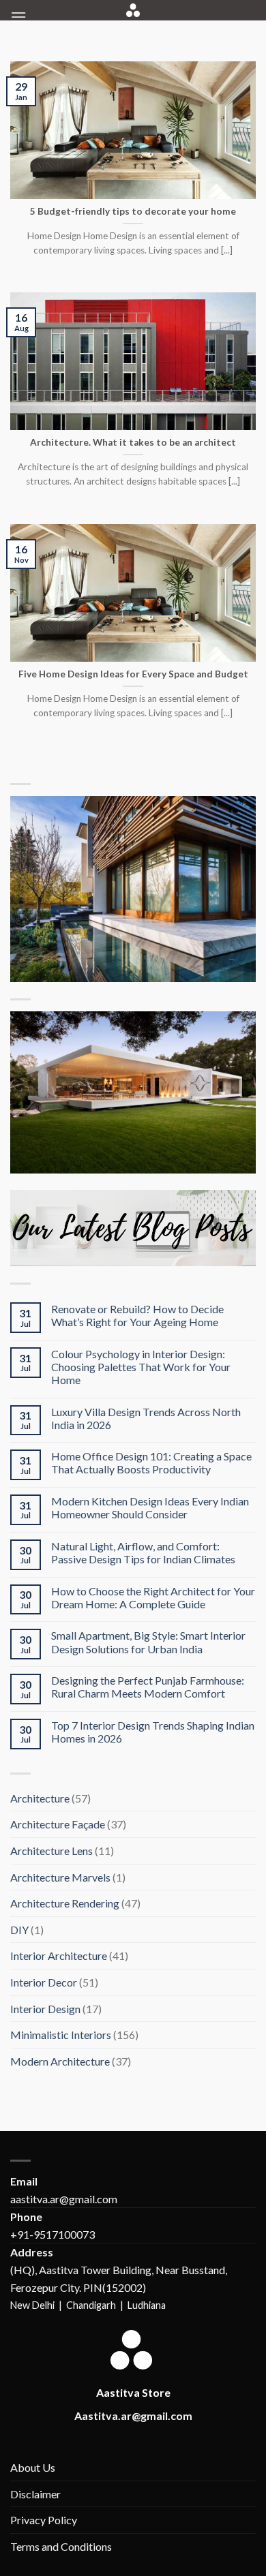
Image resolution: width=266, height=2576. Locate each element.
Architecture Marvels (60, 1877)
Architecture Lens (51, 1851)
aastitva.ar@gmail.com (64, 2199)
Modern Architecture (60, 2061)
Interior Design (45, 2009)
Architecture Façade (58, 1824)
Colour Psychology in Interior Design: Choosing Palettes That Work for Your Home (141, 1367)
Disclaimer (35, 2494)
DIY (19, 1930)
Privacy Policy (44, 2520)
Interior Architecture (59, 1956)
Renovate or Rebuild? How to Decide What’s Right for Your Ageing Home (137, 1315)
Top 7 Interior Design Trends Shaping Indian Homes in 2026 (153, 1732)
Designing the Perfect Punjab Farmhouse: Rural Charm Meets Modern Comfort (148, 1687)
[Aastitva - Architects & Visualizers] (133, 10)
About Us (33, 2467)
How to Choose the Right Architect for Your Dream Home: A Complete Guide (153, 1597)
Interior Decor (44, 1982)
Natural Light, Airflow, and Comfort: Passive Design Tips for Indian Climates (143, 1552)
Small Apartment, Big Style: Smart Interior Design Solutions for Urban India (148, 1642)
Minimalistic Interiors (61, 2035)
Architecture (40, 1798)
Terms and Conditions (61, 2546)
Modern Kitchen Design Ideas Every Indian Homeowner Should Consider (150, 1507)
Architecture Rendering (65, 1903)
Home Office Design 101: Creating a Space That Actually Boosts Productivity (151, 1462)
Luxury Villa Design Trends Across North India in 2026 (146, 1418)
